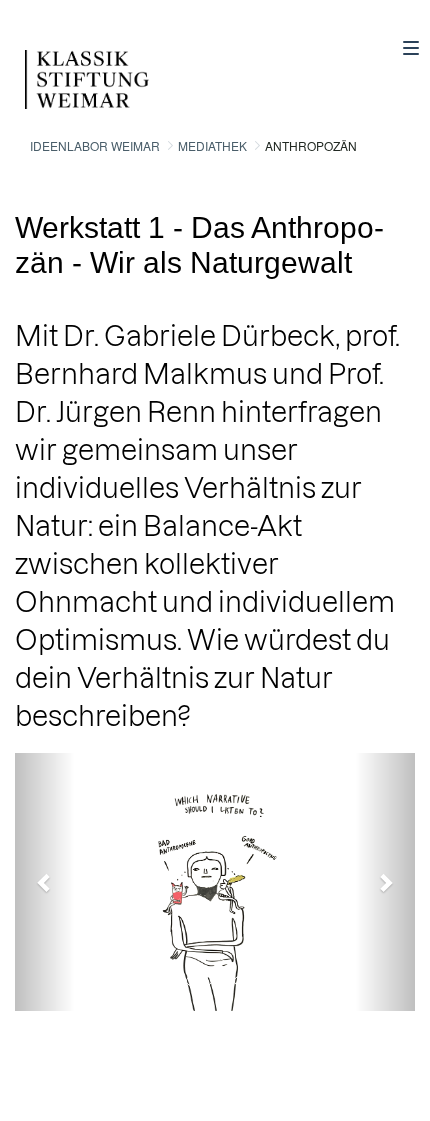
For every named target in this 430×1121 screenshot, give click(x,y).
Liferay (121, 1071)
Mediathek (212, 145)
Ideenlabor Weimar (95, 145)
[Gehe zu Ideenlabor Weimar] (62, 64)
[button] (45, 882)
